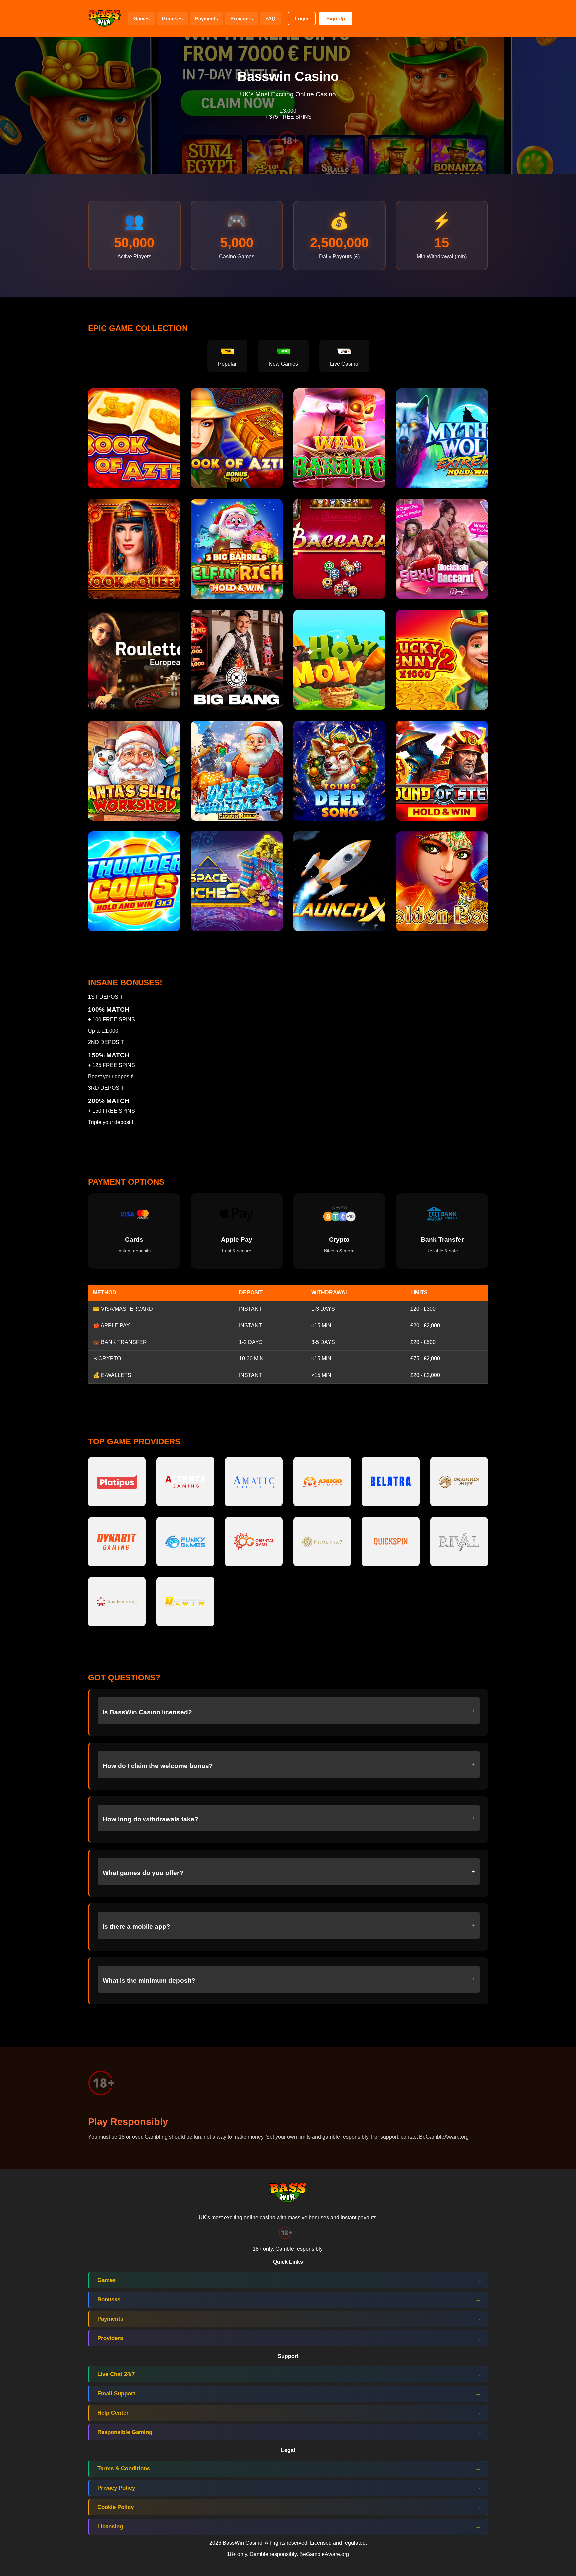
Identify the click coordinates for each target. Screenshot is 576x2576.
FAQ (270, 19)
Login (302, 19)
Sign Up (336, 19)
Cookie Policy (115, 2507)
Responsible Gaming (125, 2432)
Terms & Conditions (124, 2468)
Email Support (116, 2393)
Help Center (113, 2413)
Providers (242, 19)
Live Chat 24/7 (116, 2374)
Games (141, 19)
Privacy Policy (116, 2488)
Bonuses (172, 19)
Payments (206, 19)
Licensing (110, 2526)
